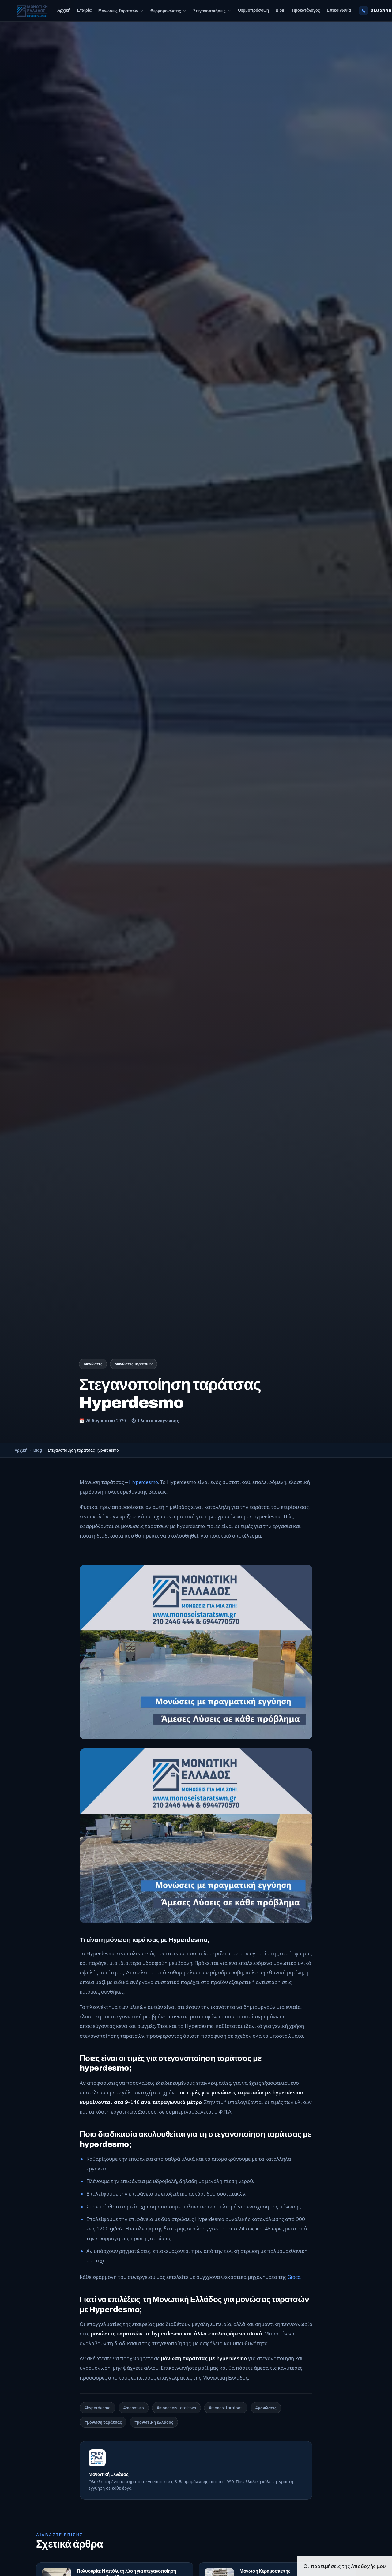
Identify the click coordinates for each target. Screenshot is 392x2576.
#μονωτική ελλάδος (154, 2422)
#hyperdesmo (98, 2408)
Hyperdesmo (143, 1482)
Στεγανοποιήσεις (209, 11)
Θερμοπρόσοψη (253, 10)
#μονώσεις (266, 2408)
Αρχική (64, 10)
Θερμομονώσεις (166, 11)
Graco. (294, 2277)
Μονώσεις (93, 1364)
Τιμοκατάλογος (306, 10)
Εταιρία (84, 10)
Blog (280, 10)
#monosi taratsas (226, 2408)
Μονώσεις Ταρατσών (118, 11)
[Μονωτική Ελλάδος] (32, 11)
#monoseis (134, 2408)
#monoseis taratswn (176, 2408)
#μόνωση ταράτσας (103, 2422)
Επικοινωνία (339, 10)
